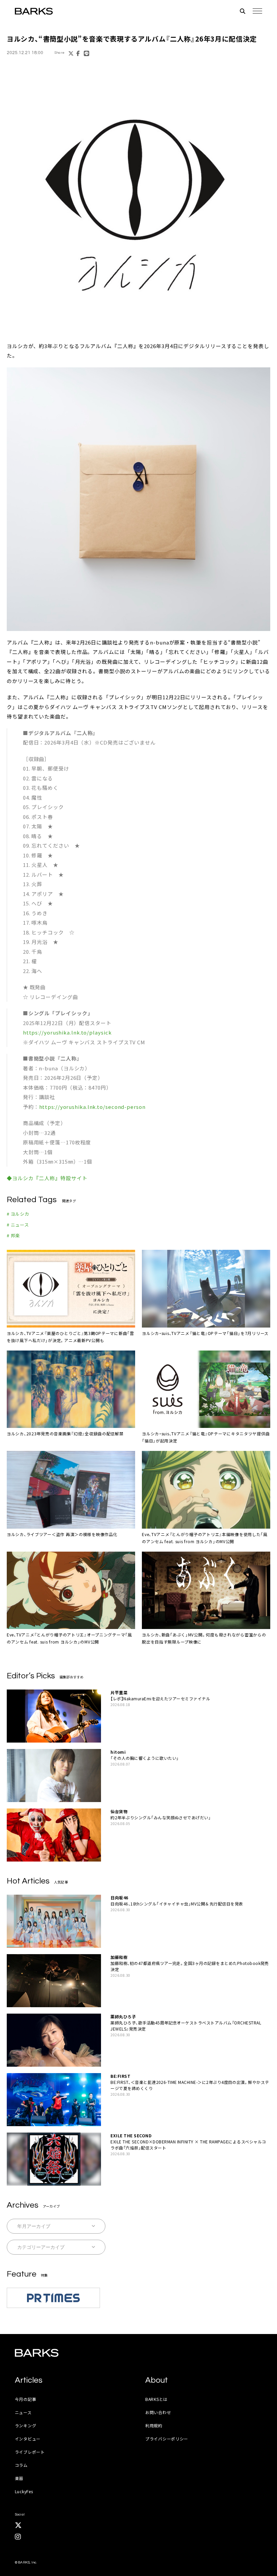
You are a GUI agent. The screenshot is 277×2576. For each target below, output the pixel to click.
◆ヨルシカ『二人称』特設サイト (47, 1178)
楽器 (19, 2478)
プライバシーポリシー (167, 2439)
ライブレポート (30, 2452)
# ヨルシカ (18, 1214)
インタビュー (28, 2439)
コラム (21, 2465)
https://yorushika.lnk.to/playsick (67, 1032)
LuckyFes (24, 2491)
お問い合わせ (158, 2412)
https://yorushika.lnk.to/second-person (92, 1107)
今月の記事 (26, 2399)
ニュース (23, 2412)
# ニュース (18, 1225)
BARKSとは (156, 2399)
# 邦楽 (13, 1235)
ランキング (26, 2425)
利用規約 (154, 2425)
